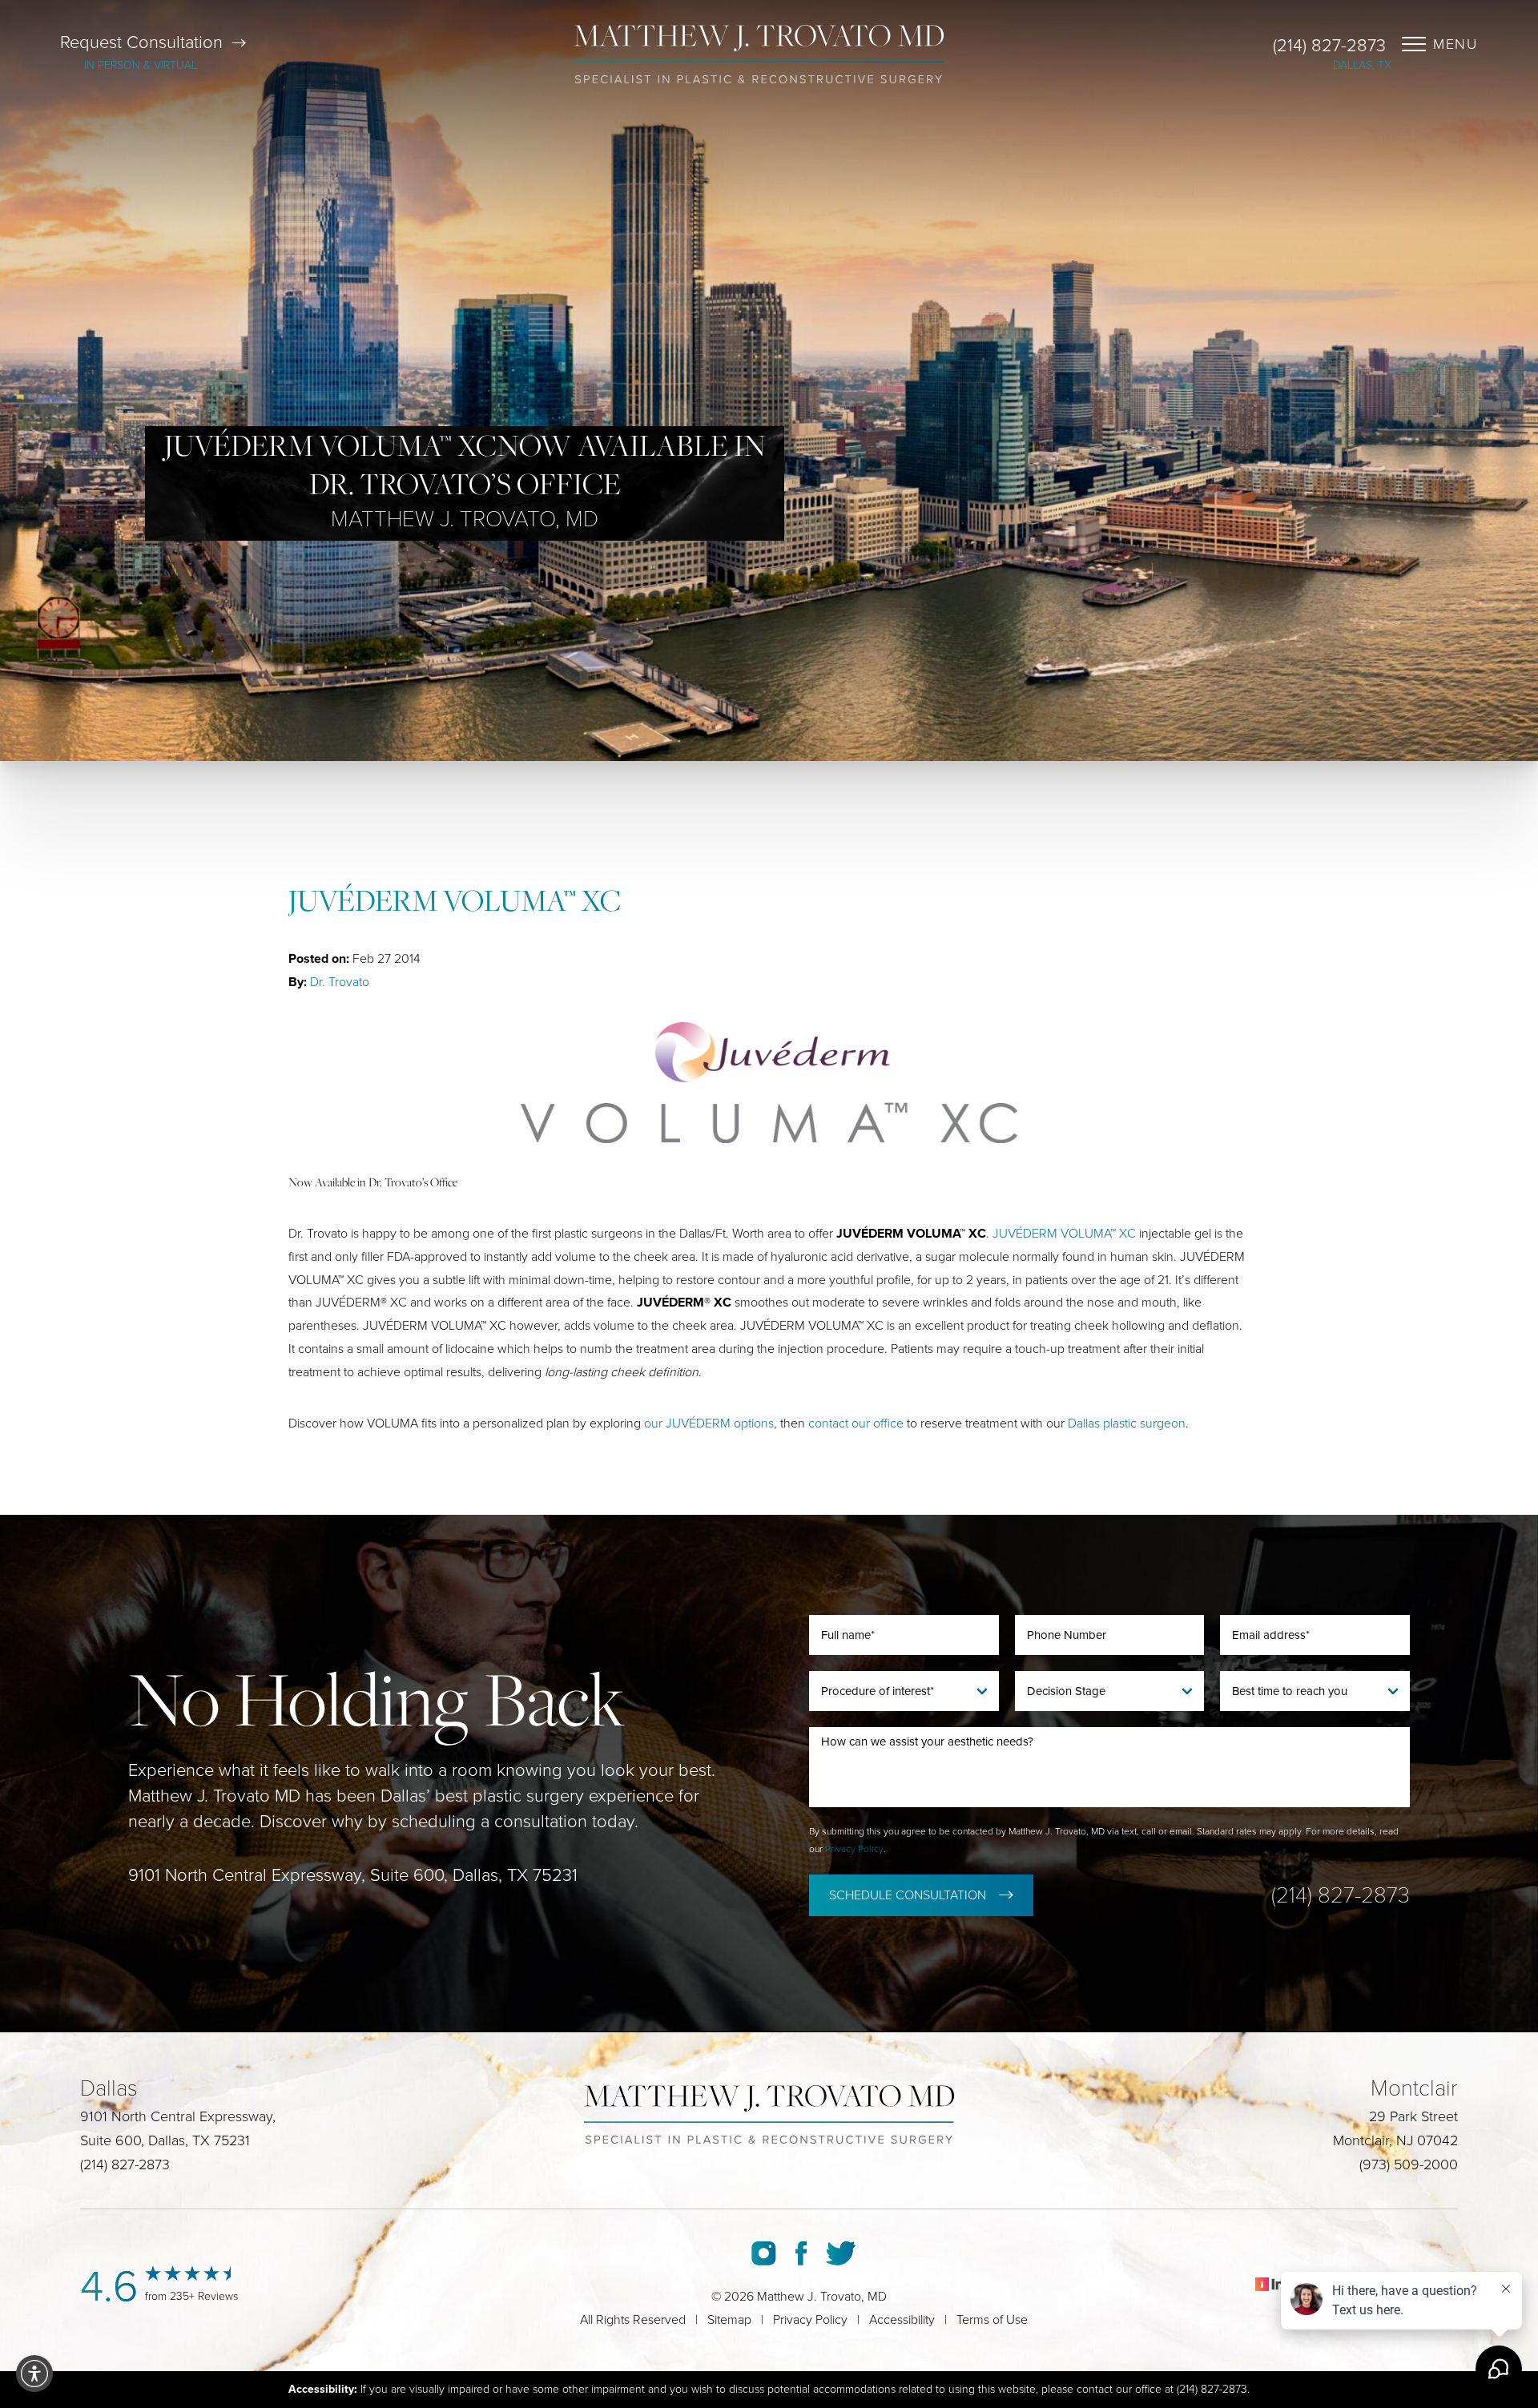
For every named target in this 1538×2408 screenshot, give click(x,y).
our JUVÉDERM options (709, 1423)
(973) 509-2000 (1409, 2164)
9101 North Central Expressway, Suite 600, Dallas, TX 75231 (353, 1875)
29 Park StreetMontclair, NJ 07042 (1395, 2128)
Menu (1455, 44)
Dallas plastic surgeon (1127, 1423)
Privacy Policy (854, 1849)
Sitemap (729, 2320)
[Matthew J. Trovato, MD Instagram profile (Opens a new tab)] (764, 2253)
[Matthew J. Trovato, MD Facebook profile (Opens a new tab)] (801, 2253)
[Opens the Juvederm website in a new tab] (769, 1083)
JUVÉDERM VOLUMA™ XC (1064, 1234)
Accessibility (902, 2320)
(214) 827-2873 (1329, 46)
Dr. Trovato (340, 982)
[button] (34, 2374)
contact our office (856, 1423)
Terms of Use (992, 2320)
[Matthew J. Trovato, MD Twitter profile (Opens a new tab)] (841, 2253)
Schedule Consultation (908, 1895)
